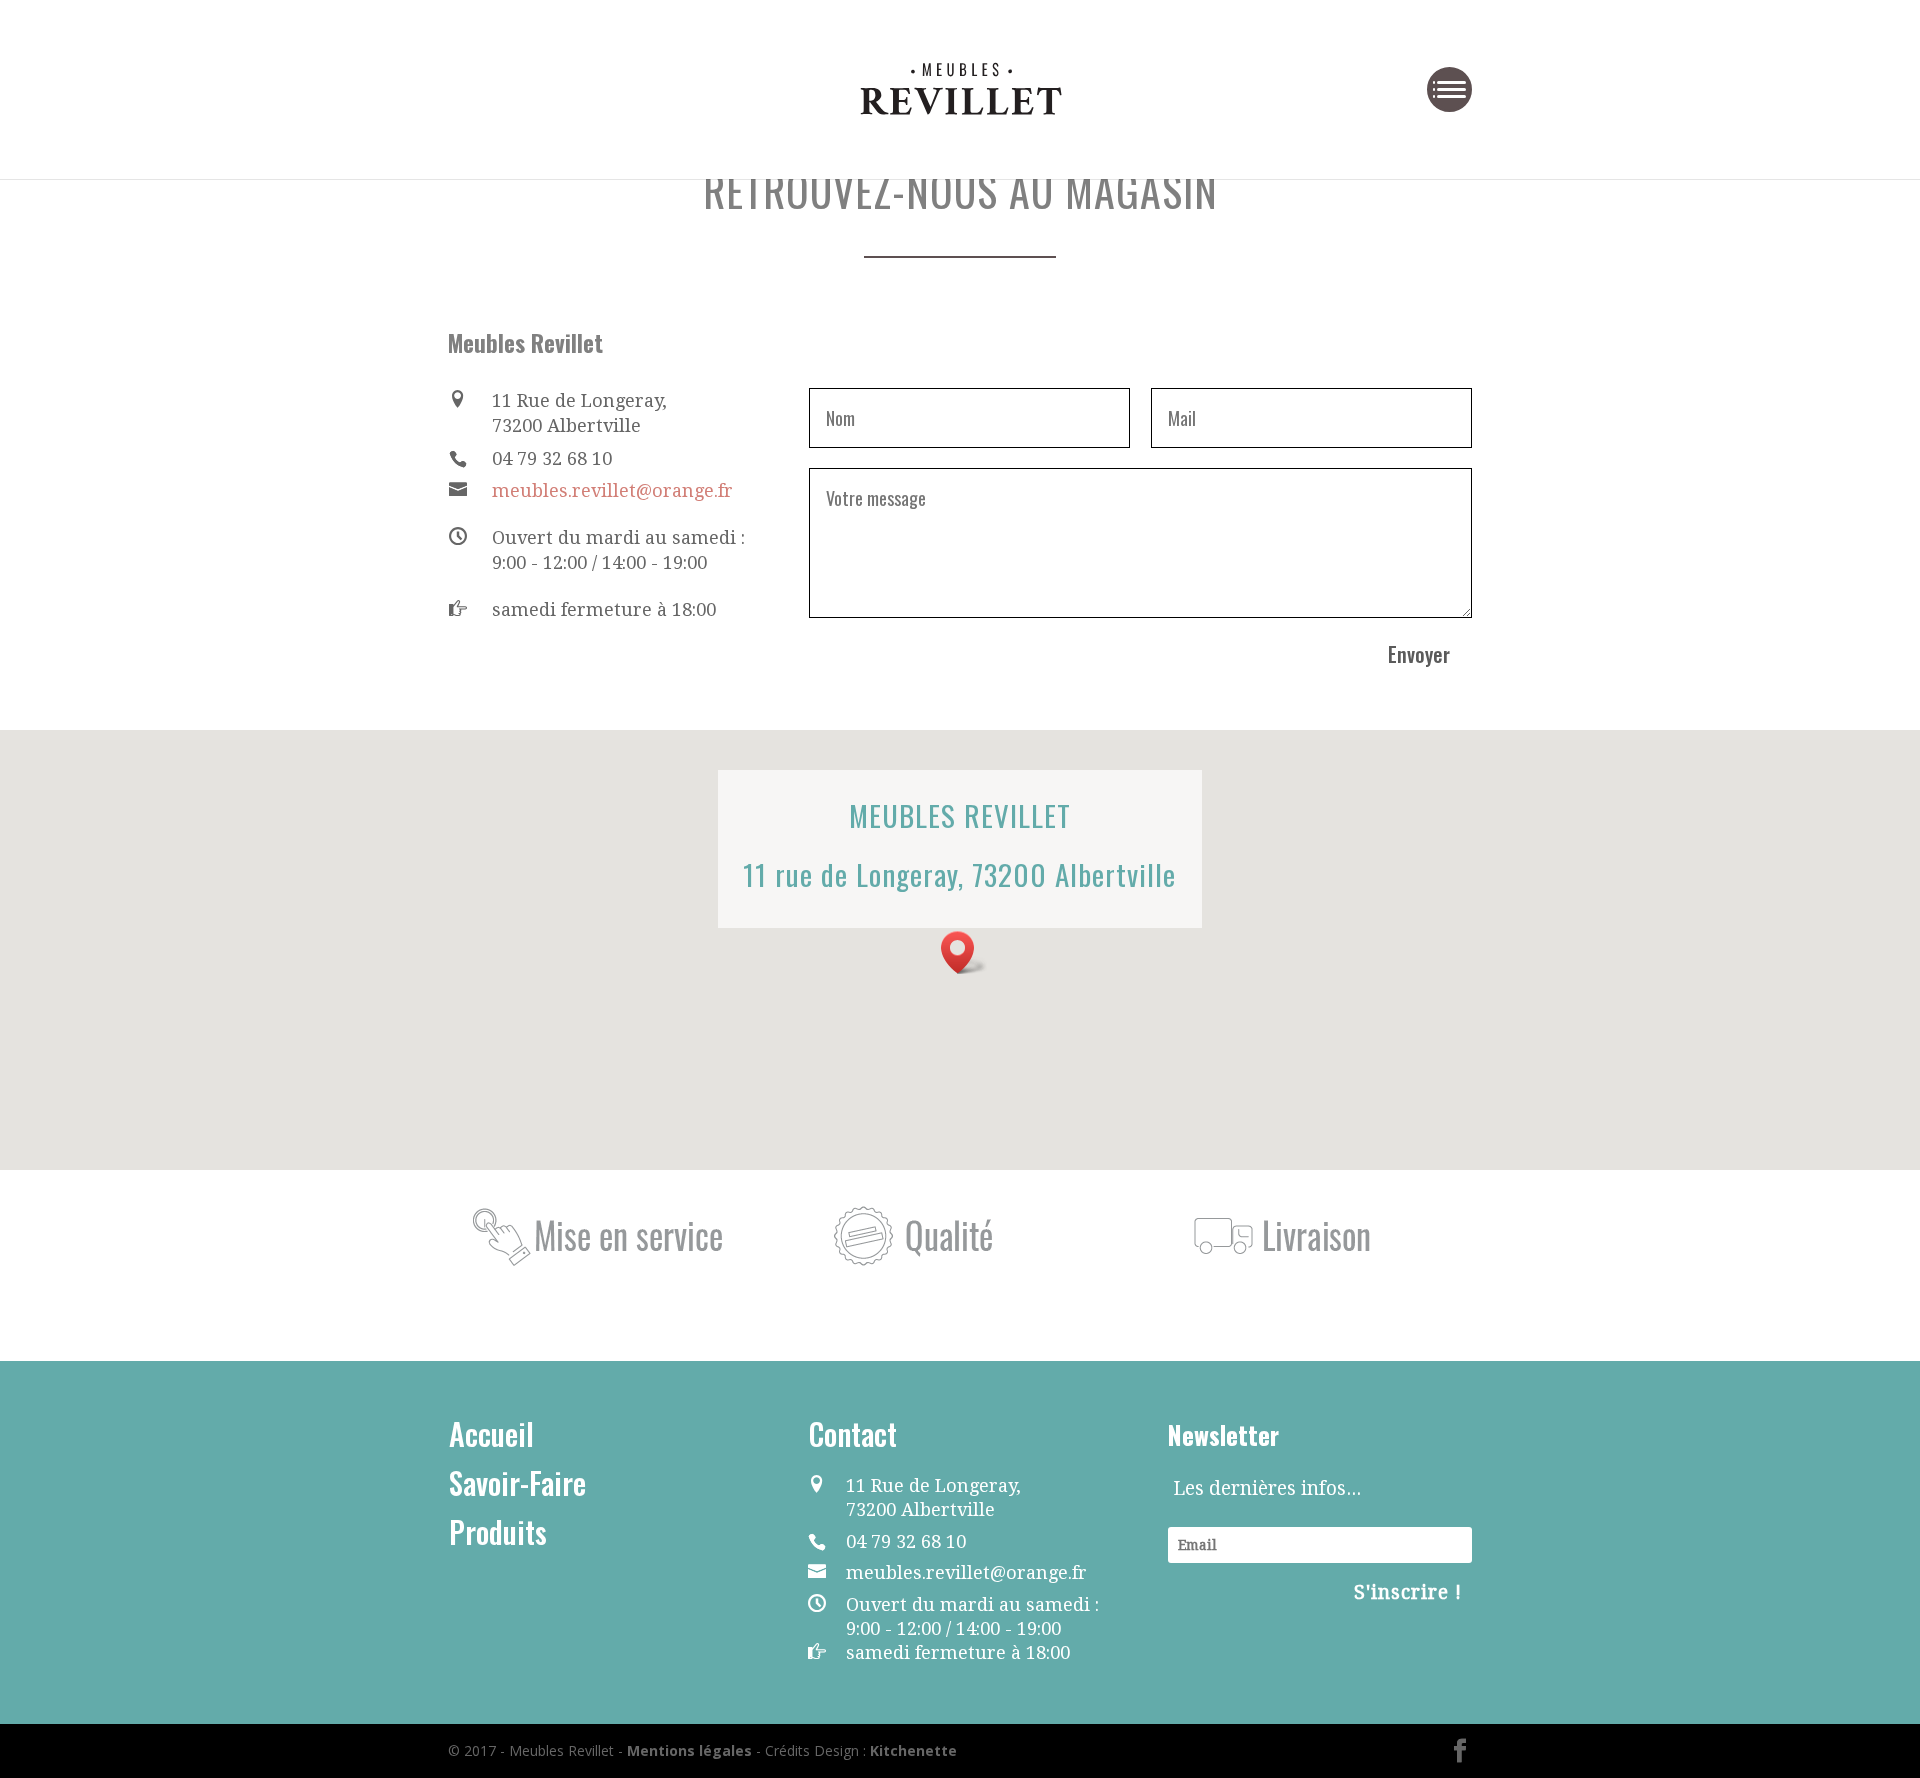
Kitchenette (913, 1750)
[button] (964, 952)
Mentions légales (689, 1750)
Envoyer (1419, 654)
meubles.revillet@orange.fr (612, 490)
